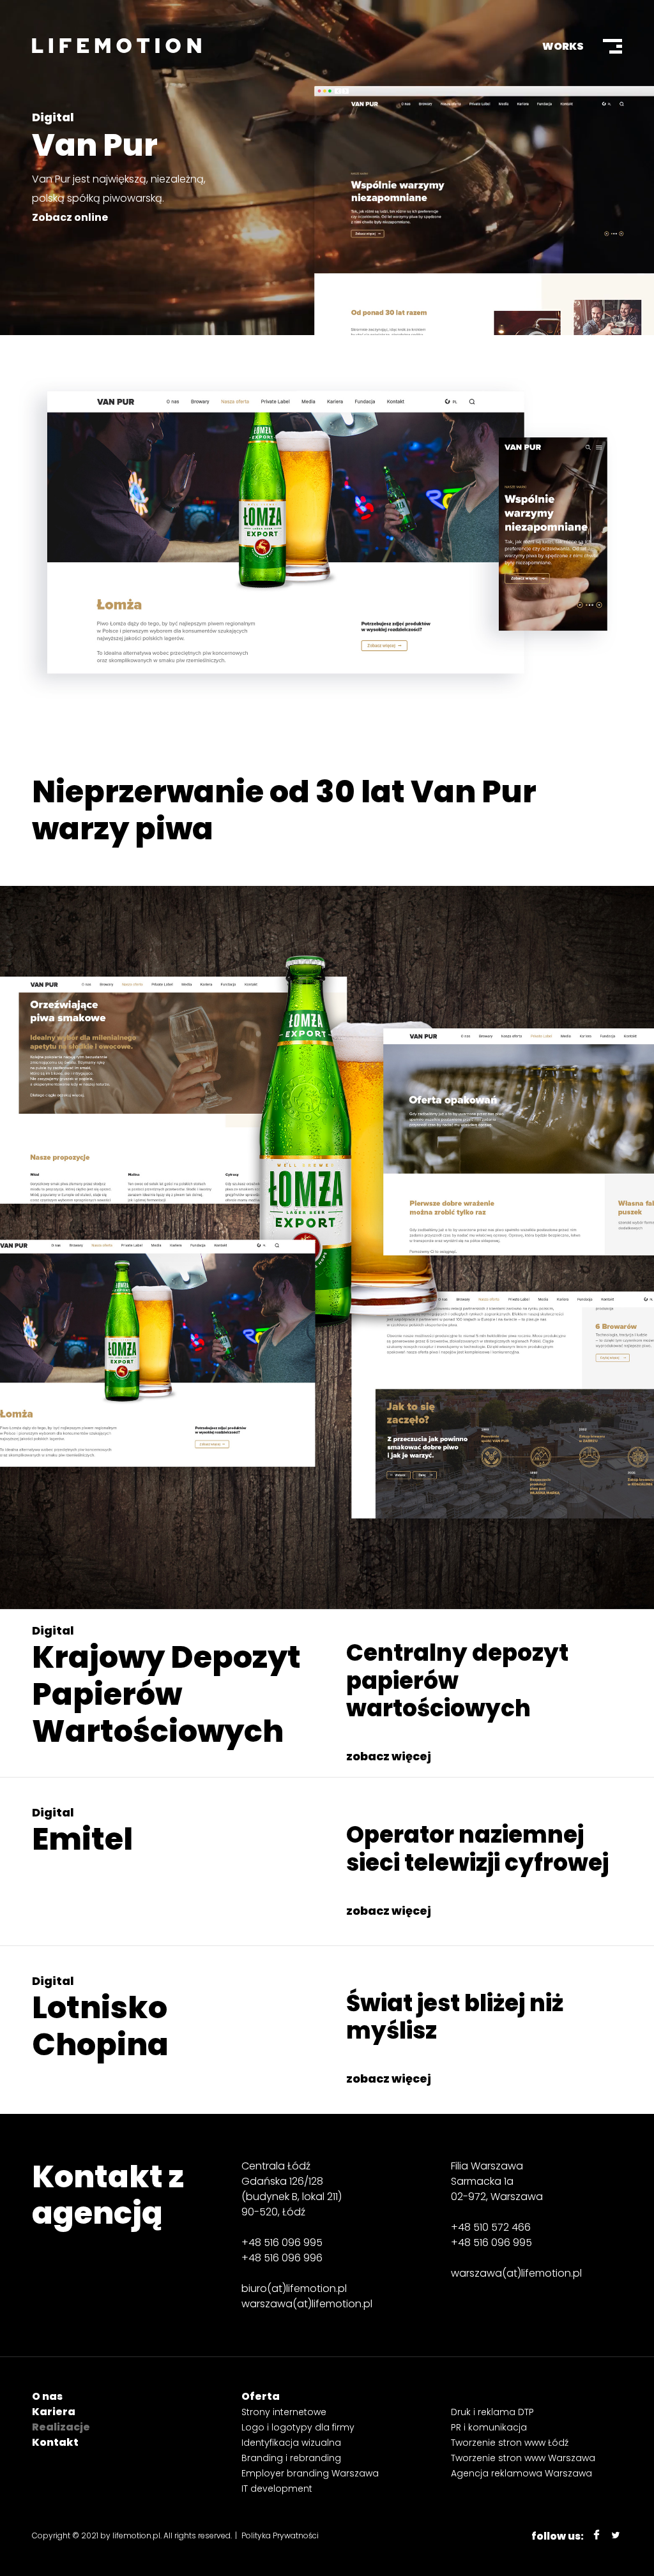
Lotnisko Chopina (100, 2026)
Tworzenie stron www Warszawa (523, 2458)
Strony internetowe (284, 2412)
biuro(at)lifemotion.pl (294, 2288)
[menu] (612, 46)
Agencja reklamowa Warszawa (521, 2473)
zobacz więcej (389, 1756)
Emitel (82, 1839)
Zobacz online (70, 217)
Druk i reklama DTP (492, 2412)
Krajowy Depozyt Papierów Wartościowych (166, 1694)
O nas (47, 2396)
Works (563, 46)
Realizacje (61, 2427)
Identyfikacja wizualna (291, 2443)
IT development (277, 2489)
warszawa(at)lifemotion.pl (307, 2304)
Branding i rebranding (291, 2458)
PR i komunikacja (489, 2427)
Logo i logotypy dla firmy (298, 2427)
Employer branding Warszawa (310, 2473)
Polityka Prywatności (280, 2535)
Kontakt (55, 2442)
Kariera (54, 2412)
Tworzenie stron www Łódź (510, 2443)
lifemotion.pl (136, 2535)
